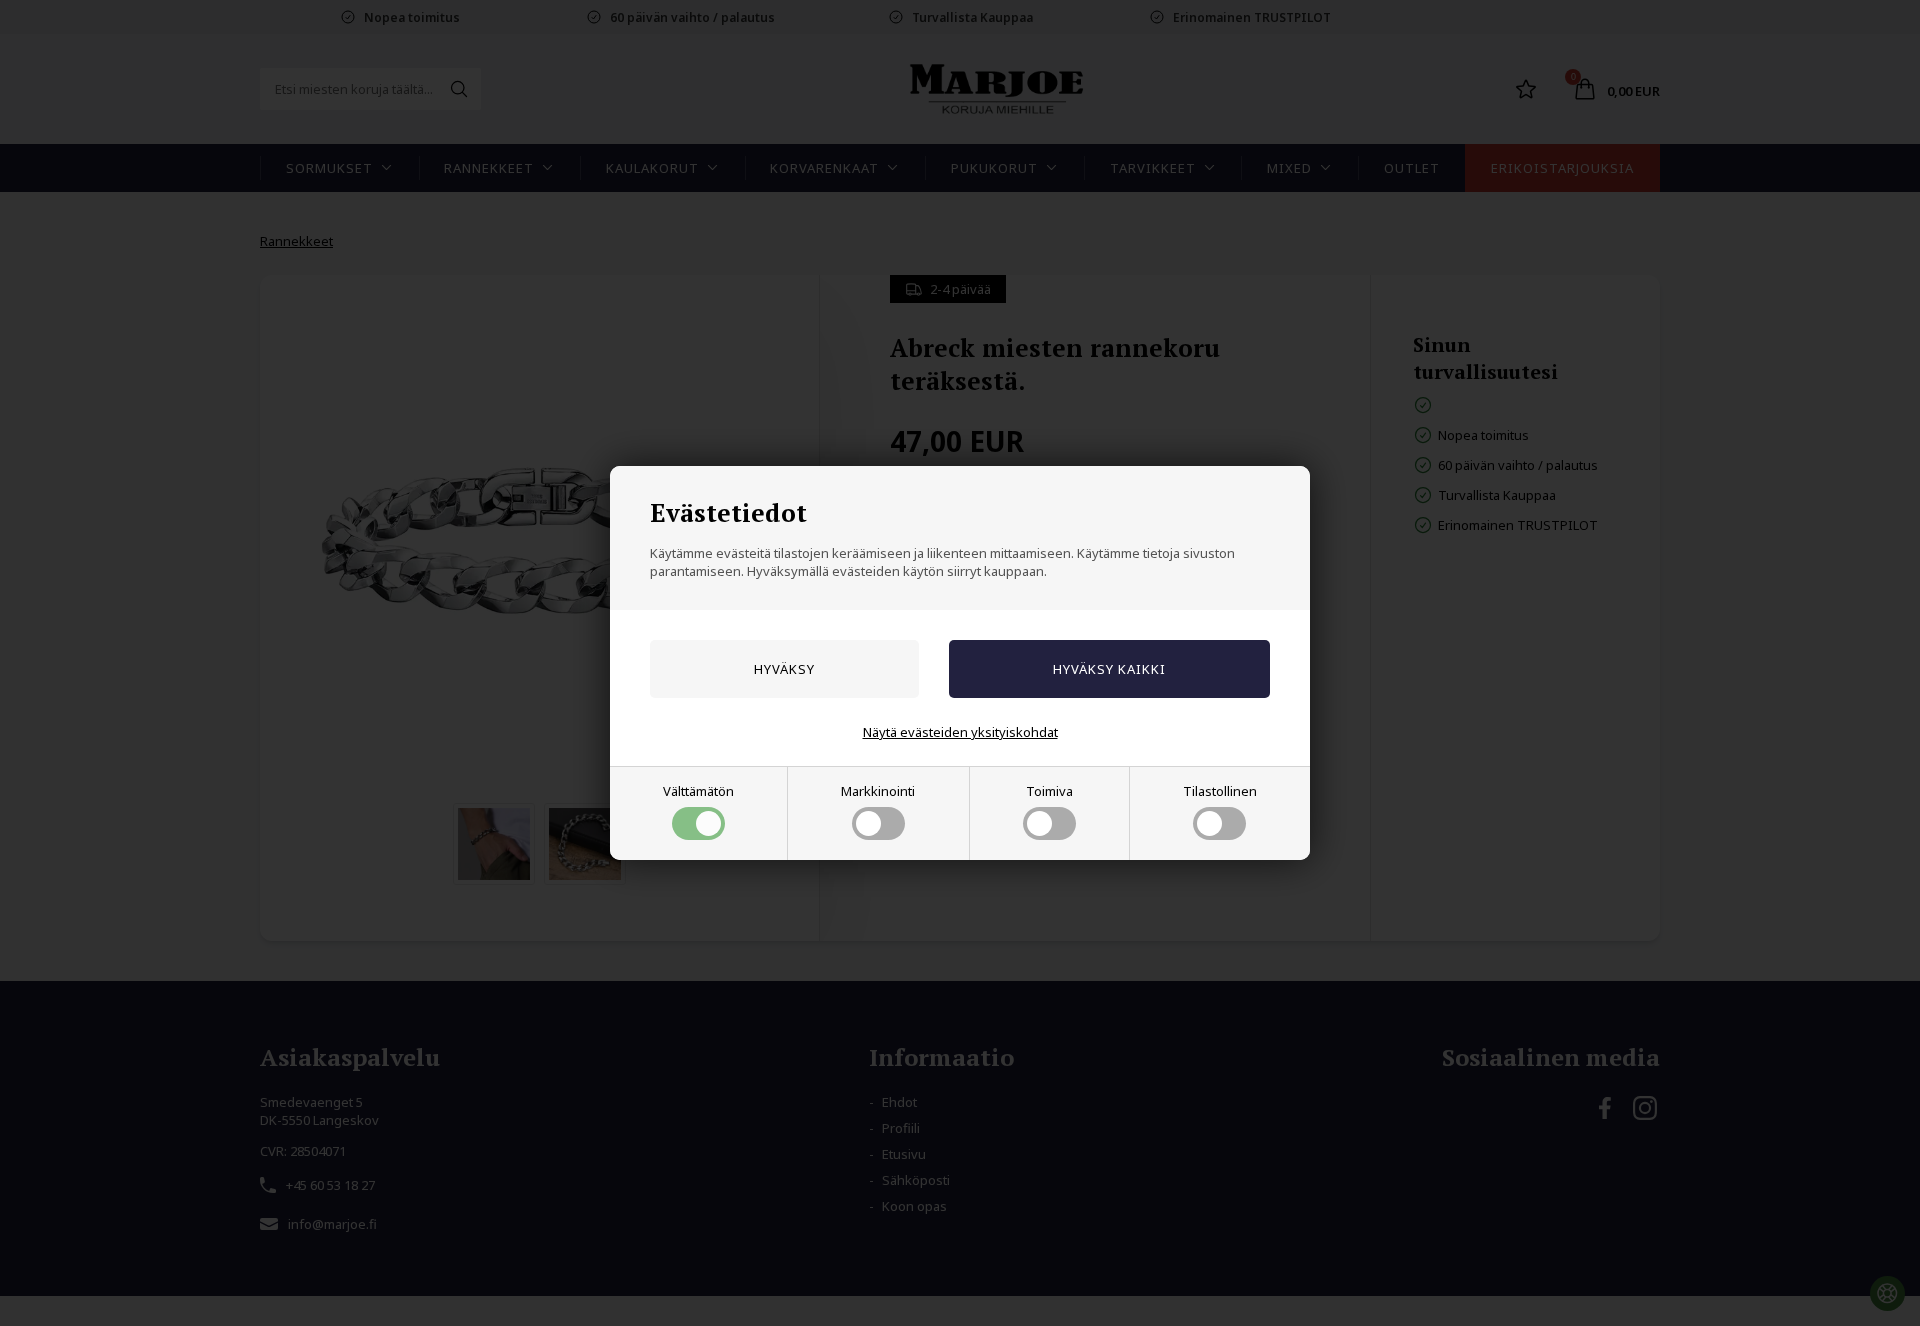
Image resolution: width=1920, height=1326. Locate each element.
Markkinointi (878, 791)
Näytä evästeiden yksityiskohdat (960, 732)
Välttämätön (698, 791)
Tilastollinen (1220, 791)
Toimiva (1049, 791)
